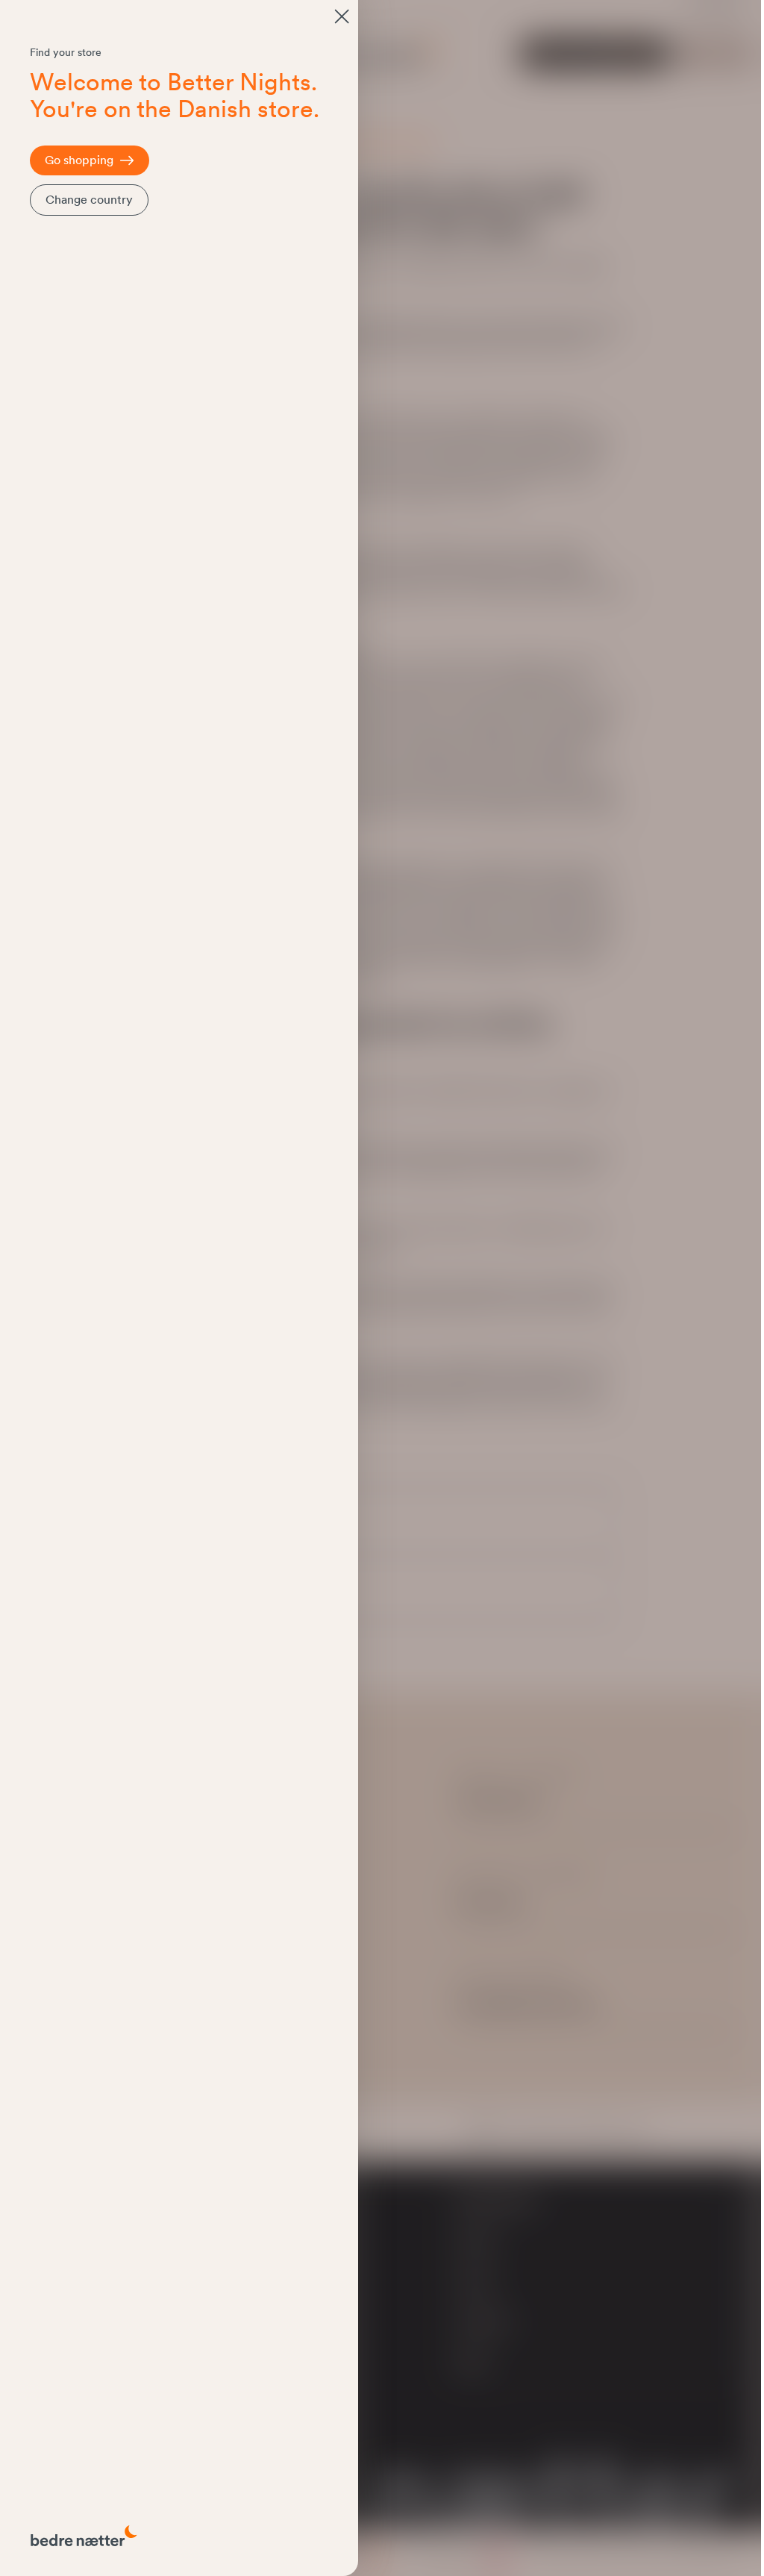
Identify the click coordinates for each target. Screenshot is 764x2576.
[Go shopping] (342, 16)
